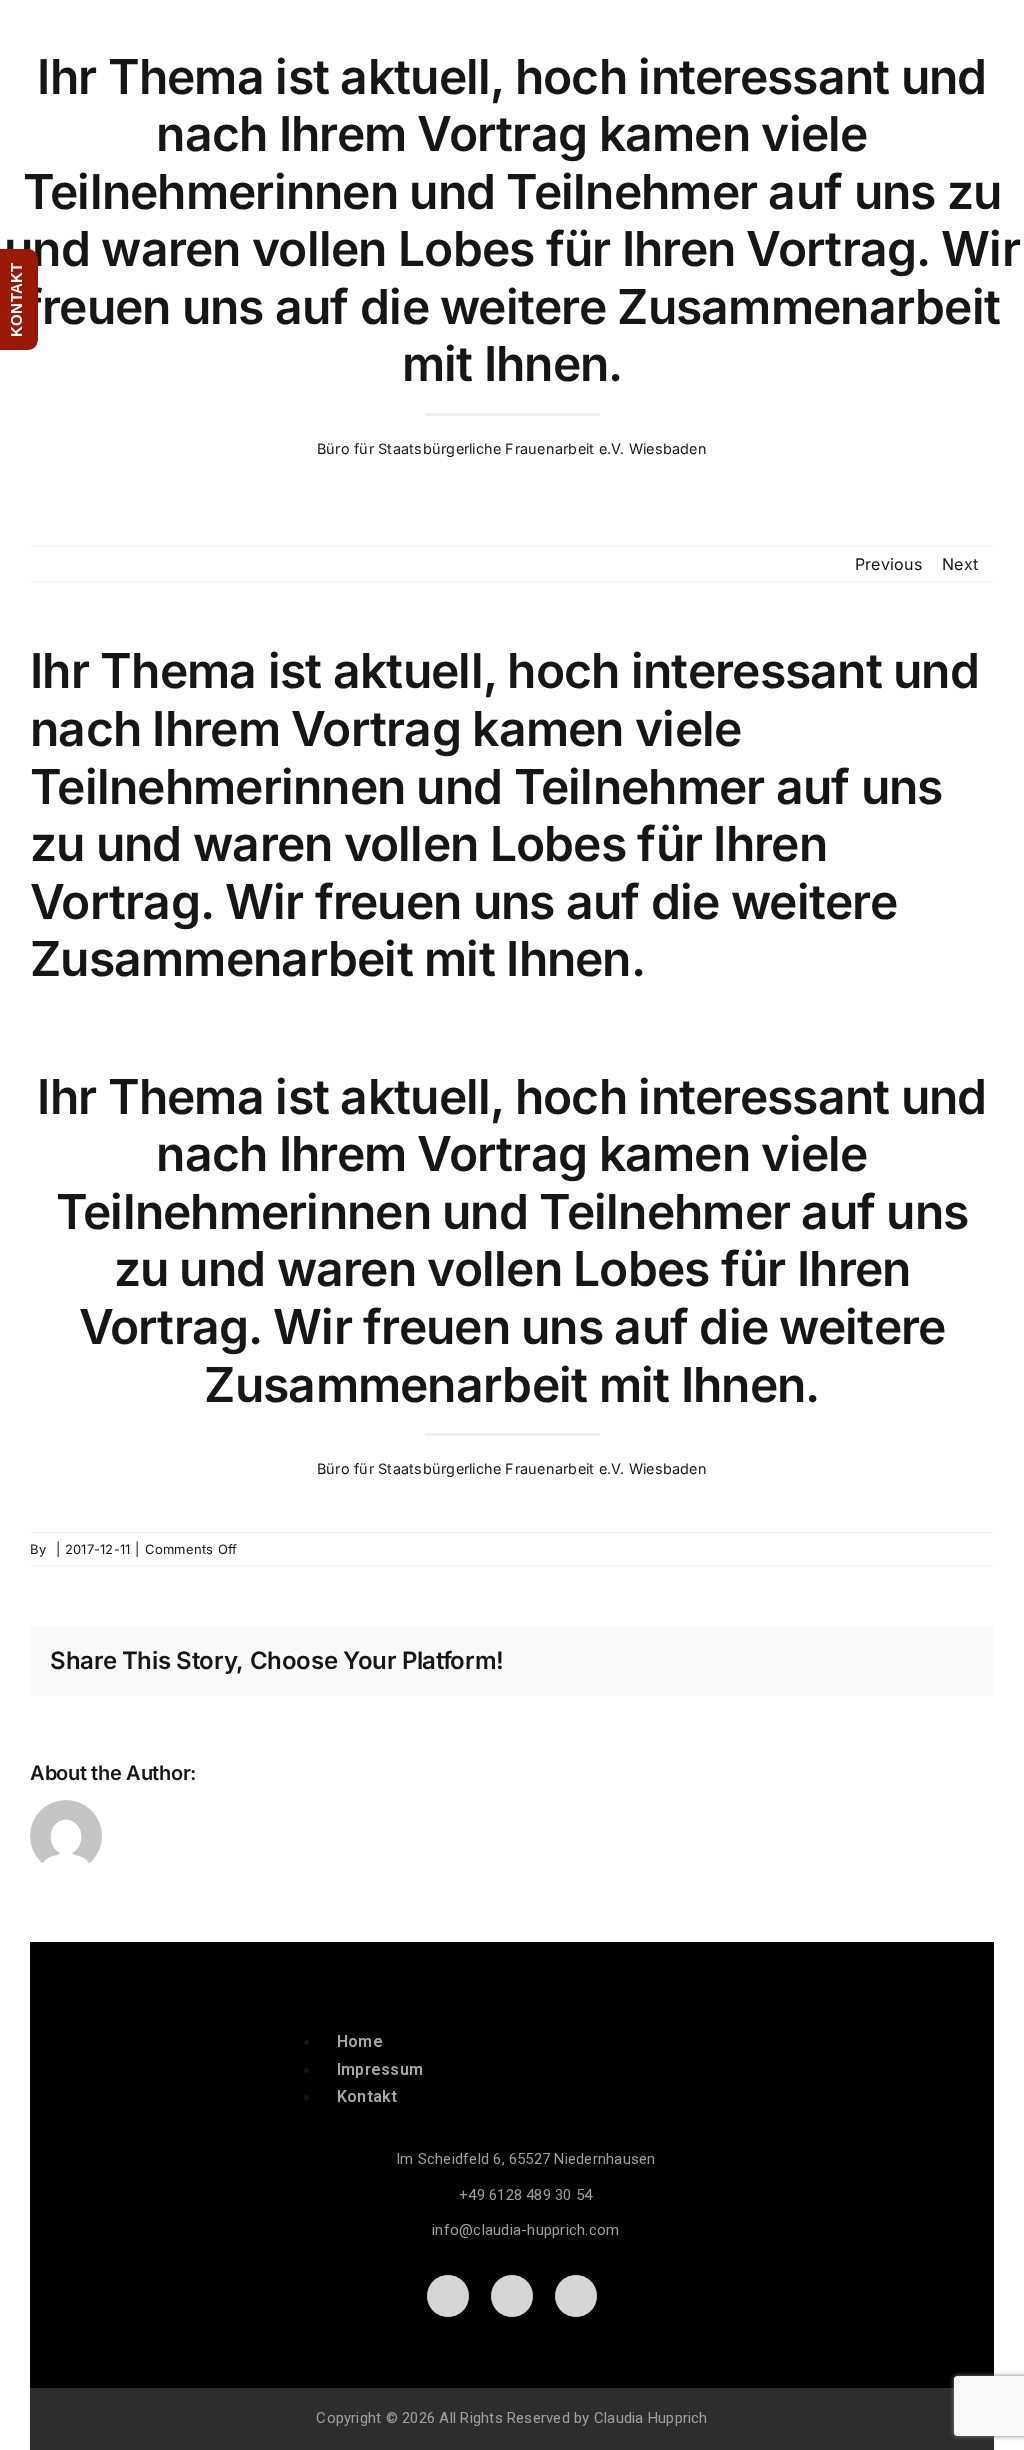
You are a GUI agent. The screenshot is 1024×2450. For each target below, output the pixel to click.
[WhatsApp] (774, 1661)
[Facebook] (645, 1661)
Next (960, 564)
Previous (888, 564)
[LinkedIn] (742, 1661)
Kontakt (367, 2096)
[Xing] (936, 1661)
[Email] (968, 1661)
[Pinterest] (871, 1661)
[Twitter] (678, 1661)
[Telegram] (807, 1661)
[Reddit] (710, 1661)
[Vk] (903, 1661)
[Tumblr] (839, 1661)
